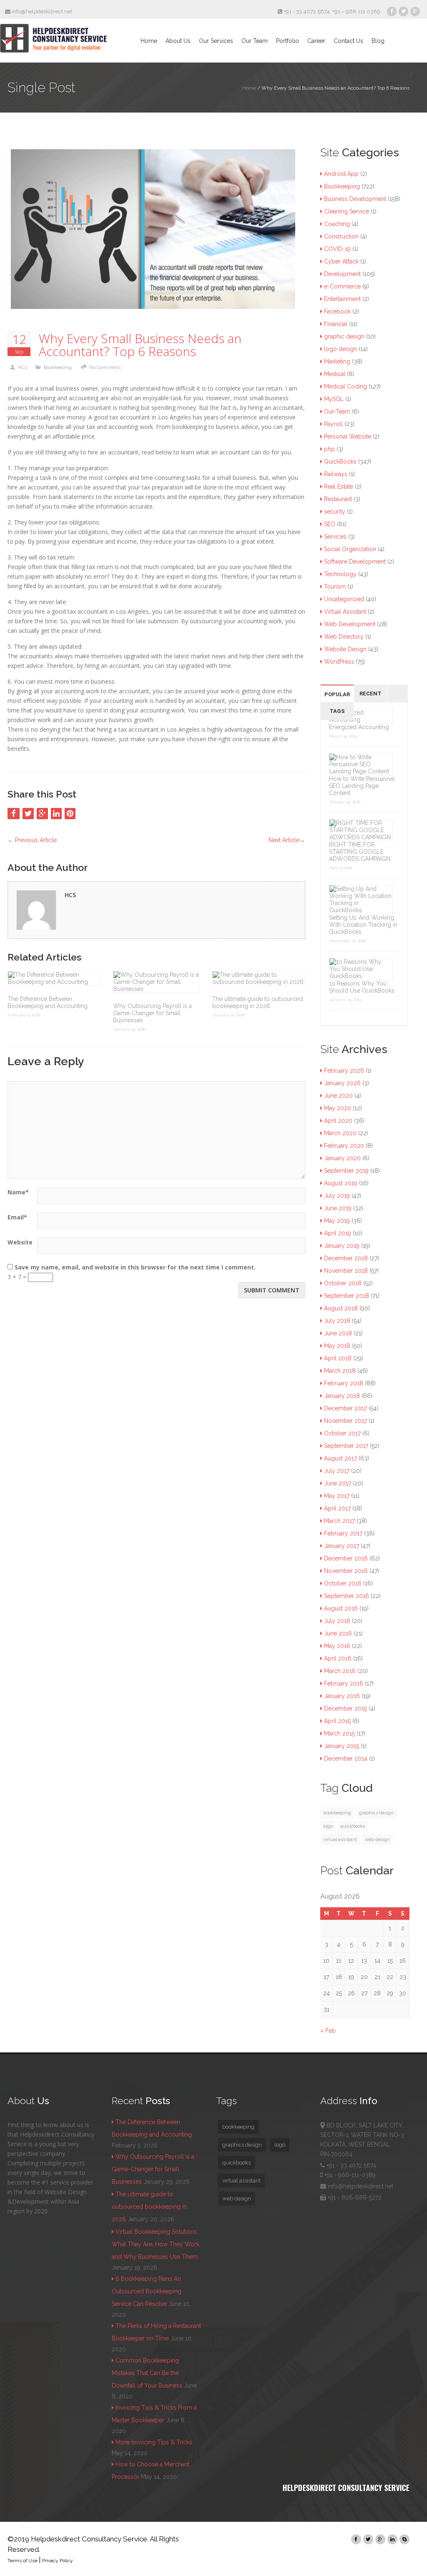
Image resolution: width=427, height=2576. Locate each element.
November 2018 (346, 1271)
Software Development (355, 562)
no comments (105, 367)
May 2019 (337, 1221)
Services (335, 537)
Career (316, 41)
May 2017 (337, 1496)
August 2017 (340, 1458)
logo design (340, 349)
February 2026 (344, 1071)
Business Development (355, 199)
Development (342, 274)
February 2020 (344, 1146)
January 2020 (342, 1158)
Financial (336, 324)
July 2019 (337, 1196)
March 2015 (339, 1733)
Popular (337, 694)
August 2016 (341, 1608)
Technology (340, 574)
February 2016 (344, 1683)
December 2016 (346, 1558)
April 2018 (338, 1358)
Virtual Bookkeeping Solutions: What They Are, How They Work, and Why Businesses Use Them (156, 2244)
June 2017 (338, 1483)
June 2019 (338, 1208)
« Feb (328, 2031)
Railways (336, 474)
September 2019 (346, 1171)
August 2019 (341, 1183)
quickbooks (353, 1826)
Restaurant (338, 499)
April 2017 (337, 1508)
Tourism (335, 587)
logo (328, 1826)
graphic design (344, 336)
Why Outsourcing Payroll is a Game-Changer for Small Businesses (152, 1013)
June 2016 (338, 1633)
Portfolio (288, 41)
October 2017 (342, 1433)
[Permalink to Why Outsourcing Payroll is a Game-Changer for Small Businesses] (156, 982)
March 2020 (340, 1133)
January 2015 (342, 1746)
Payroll (333, 424)
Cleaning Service (347, 211)
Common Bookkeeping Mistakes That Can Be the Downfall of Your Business (147, 2373)
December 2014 (346, 1758)
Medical (335, 374)
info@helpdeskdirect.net (41, 11)
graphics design (376, 1813)
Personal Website (348, 436)
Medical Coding (345, 386)
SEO (330, 524)
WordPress (339, 662)
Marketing (337, 361)
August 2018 (341, 1308)
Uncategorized (344, 599)
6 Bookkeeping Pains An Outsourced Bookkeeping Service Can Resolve (147, 2291)
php (329, 449)
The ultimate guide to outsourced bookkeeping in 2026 (257, 1002)
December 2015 (345, 1708)
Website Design (345, 649)
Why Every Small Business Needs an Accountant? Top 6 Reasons (140, 345)
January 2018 (342, 1396)
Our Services (216, 41)
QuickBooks (340, 462)
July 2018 (337, 1321)
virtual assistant (340, 1839)
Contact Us (348, 41)
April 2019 (338, 1233)
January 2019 (342, 1246)
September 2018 (347, 1296)
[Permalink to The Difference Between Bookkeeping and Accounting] (54, 978)
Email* (17, 1217)
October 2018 (343, 1283)
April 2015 (337, 1721)
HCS (23, 367)
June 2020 (338, 1096)
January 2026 (342, 1083)
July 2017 (337, 1471)
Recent (370, 694)
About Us (178, 41)
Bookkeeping (58, 367)
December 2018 (346, 1258)
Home (149, 41)
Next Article (287, 840)
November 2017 (345, 1421)
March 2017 (339, 1521)
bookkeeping (337, 1813)
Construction (341, 236)
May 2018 (337, 1346)
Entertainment (342, 299)
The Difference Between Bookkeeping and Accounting (48, 1002)
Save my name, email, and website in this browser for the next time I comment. (135, 1267)
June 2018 (338, 1333)
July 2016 (337, 1621)
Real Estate (339, 487)
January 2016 (342, 1696)
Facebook (337, 311)
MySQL (334, 399)
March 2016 (340, 1671)
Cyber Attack (341, 261)
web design (377, 1839)
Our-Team (337, 411)
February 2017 (343, 1533)
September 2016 (347, 1596)
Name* (18, 1192)
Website (20, 1242)
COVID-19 (337, 249)
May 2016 (337, 1646)
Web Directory (344, 637)
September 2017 (346, 1446)
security (335, 512)
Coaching (337, 224)
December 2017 (345, 1408)
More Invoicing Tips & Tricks (154, 2442)
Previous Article (32, 840)
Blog (378, 41)
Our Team (255, 41)
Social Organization (350, 549)
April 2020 (338, 1121)
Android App (341, 174)
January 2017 (342, 1546)
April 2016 (338, 1658)
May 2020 (338, 1108)
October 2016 (343, 1583)
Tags (337, 711)
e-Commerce (342, 286)
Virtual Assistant (345, 612)
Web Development (350, 624)
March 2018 (340, 1371)
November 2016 (346, 1571)
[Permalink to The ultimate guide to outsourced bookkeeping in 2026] (259, 978)
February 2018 (344, 1383)
